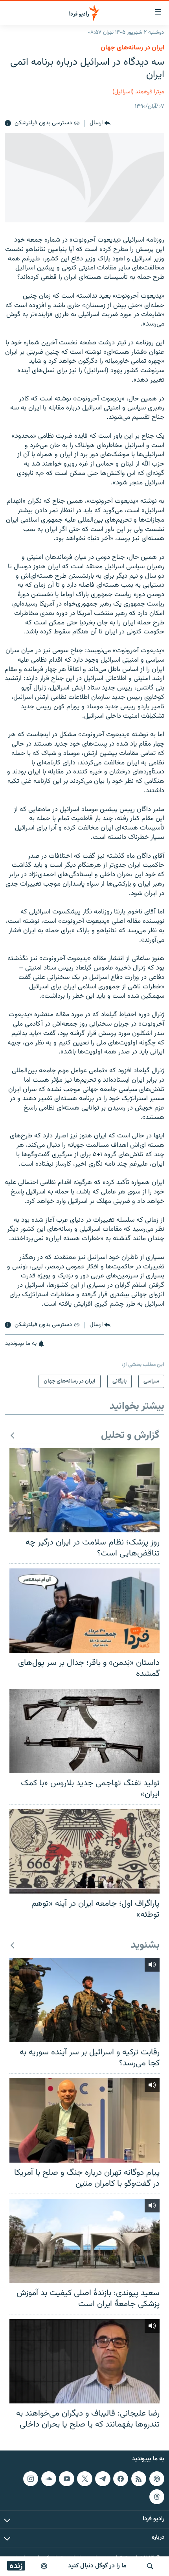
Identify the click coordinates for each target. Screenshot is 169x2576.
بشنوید (145, 1946)
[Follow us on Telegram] (103, 2479)
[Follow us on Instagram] (31, 2479)
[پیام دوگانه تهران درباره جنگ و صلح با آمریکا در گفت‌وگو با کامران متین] (84, 2120)
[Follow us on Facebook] (121, 2479)
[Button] (100, 124)
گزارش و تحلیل (130, 1436)
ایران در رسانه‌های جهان (132, 48)
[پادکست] (44, 2566)
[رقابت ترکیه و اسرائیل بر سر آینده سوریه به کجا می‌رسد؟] (84, 2000)
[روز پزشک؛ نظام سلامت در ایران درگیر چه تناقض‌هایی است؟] (84, 1490)
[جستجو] (150, 2566)
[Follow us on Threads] (157, 2497)
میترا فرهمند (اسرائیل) (138, 92)
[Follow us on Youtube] (66, 2479)
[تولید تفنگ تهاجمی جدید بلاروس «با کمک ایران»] (84, 1731)
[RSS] (139, 2479)
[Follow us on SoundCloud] (49, 2479)
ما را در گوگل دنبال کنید (97, 2566)
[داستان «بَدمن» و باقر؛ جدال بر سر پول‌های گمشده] (84, 1611)
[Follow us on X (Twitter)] (84, 2479)
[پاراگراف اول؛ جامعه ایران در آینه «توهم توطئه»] (84, 1851)
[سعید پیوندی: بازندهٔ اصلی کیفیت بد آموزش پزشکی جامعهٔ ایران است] (84, 2241)
